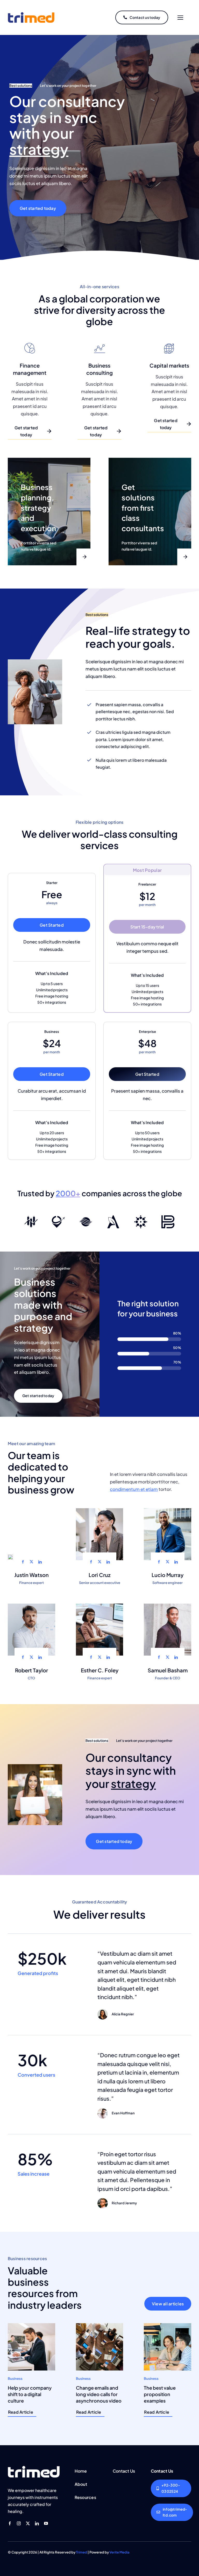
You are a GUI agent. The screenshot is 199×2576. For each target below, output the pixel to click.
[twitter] (31, 1562)
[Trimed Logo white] (34, 2468)
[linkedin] (40, 1562)
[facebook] (23, 1562)
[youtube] (46, 2523)
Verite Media (119, 2552)
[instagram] (19, 2523)
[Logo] (31, 1217)
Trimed (81, 2552)
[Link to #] (180, 18)
